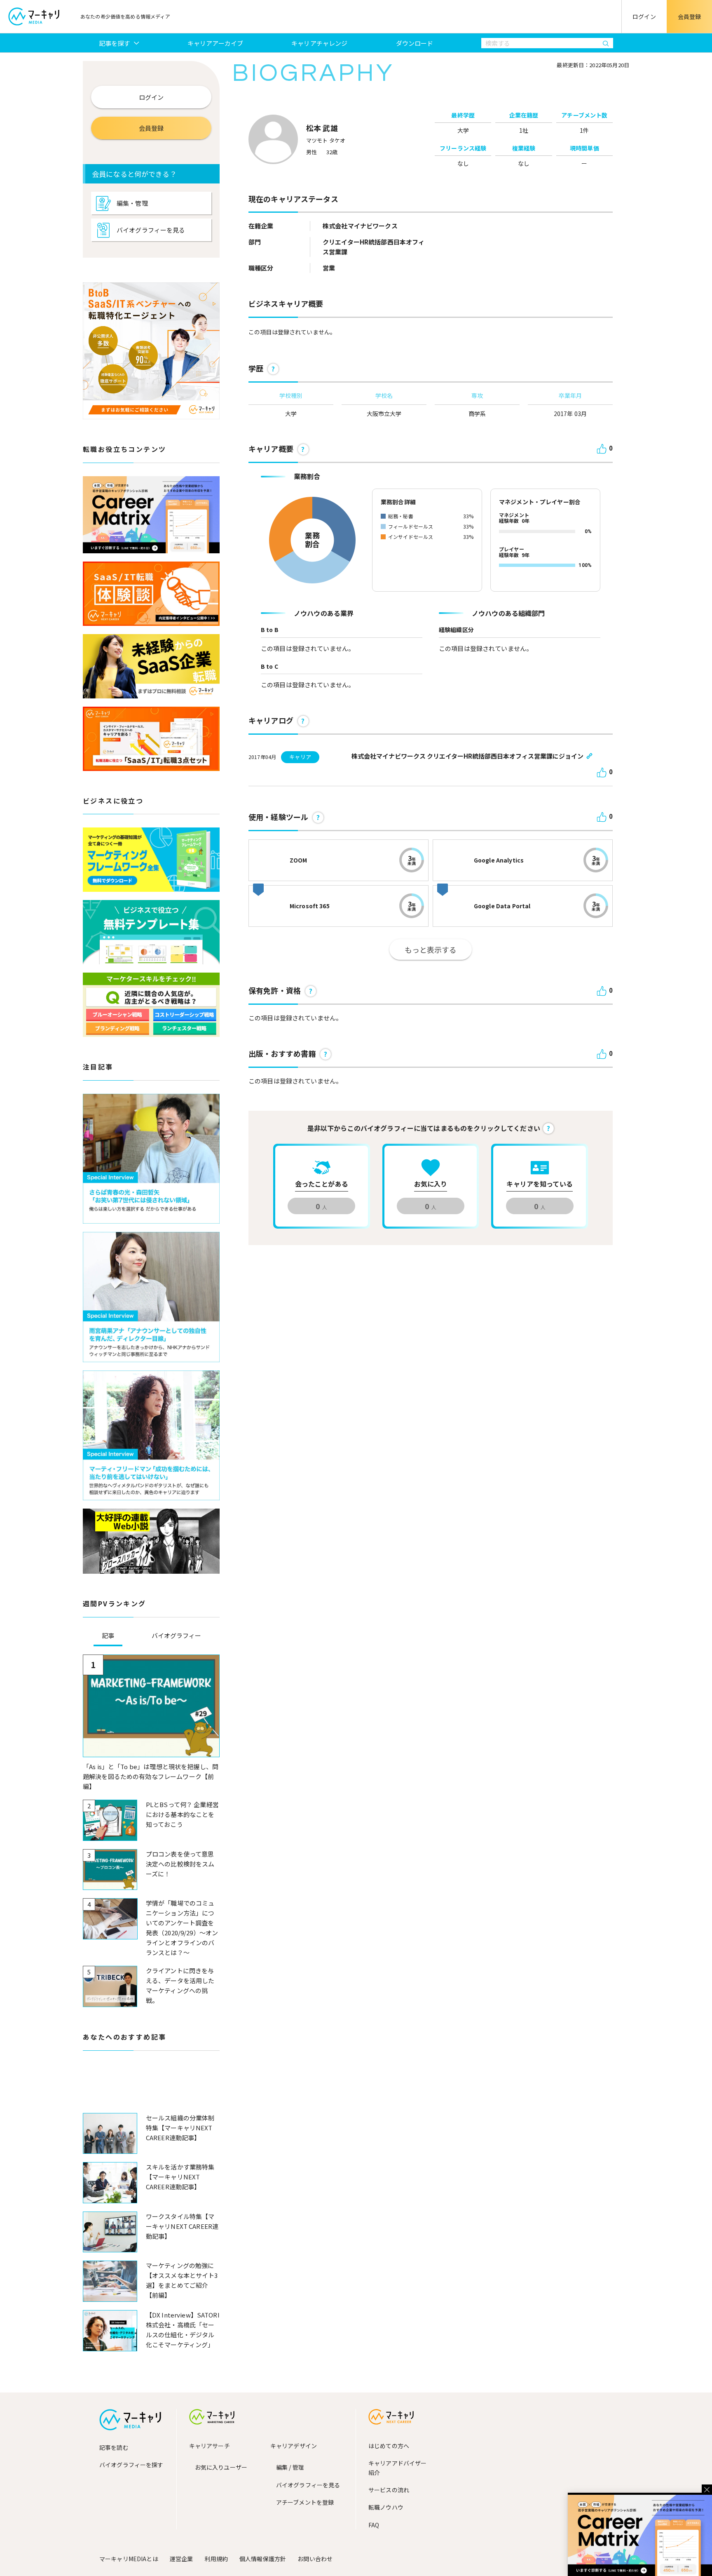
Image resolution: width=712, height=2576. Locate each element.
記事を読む (114, 2447)
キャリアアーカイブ (215, 43)
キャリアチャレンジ (319, 43)
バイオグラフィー (176, 1635)
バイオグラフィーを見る (151, 230)
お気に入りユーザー (221, 2467)
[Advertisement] (151, 2088)
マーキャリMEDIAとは (129, 2559)
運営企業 (182, 2559)
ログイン (644, 16)
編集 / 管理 (290, 2467)
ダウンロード (415, 43)
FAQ (374, 2525)
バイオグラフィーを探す (131, 2465)
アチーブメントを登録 (305, 2502)
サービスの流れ (389, 2490)
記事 (108, 1635)
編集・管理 (132, 203)
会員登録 (690, 16)
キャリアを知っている (540, 1184)
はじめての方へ (389, 2446)
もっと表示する (431, 950)
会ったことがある (322, 1184)
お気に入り (431, 1184)
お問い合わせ (315, 2559)
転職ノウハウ (386, 2507)
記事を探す (115, 43)
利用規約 (216, 2559)
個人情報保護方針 (263, 2559)
